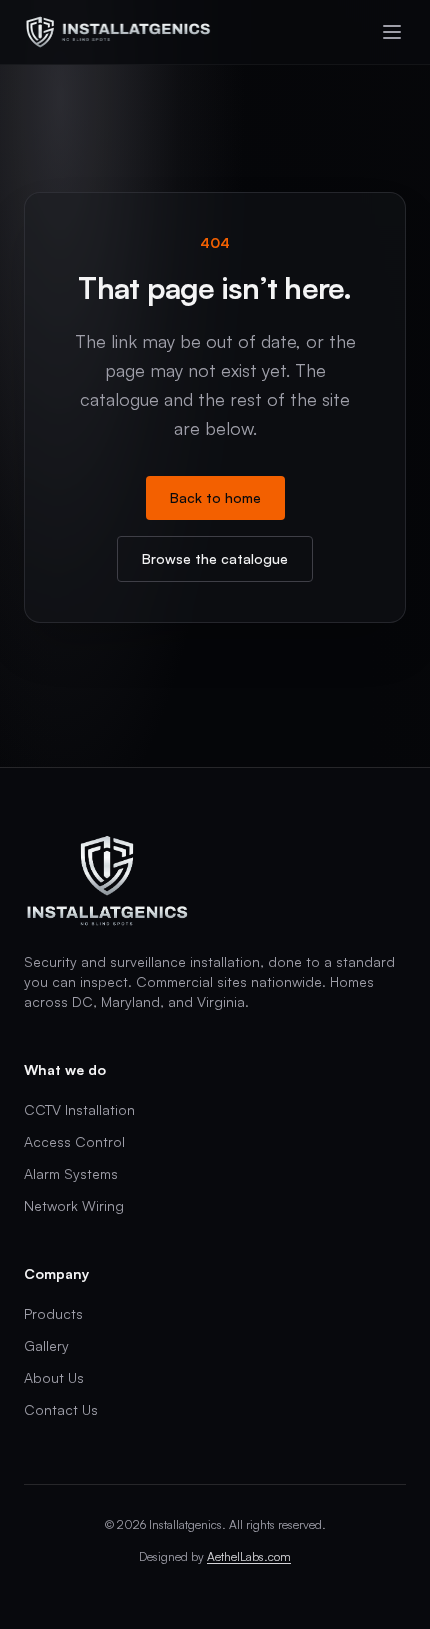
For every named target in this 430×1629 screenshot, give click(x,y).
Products (53, 1313)
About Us (54, 1377)
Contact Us (61, 1409)
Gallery (46, 1345)
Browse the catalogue (215, 558)
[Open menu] (392, 32)
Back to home (215, 497)
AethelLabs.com (249, 1556)
